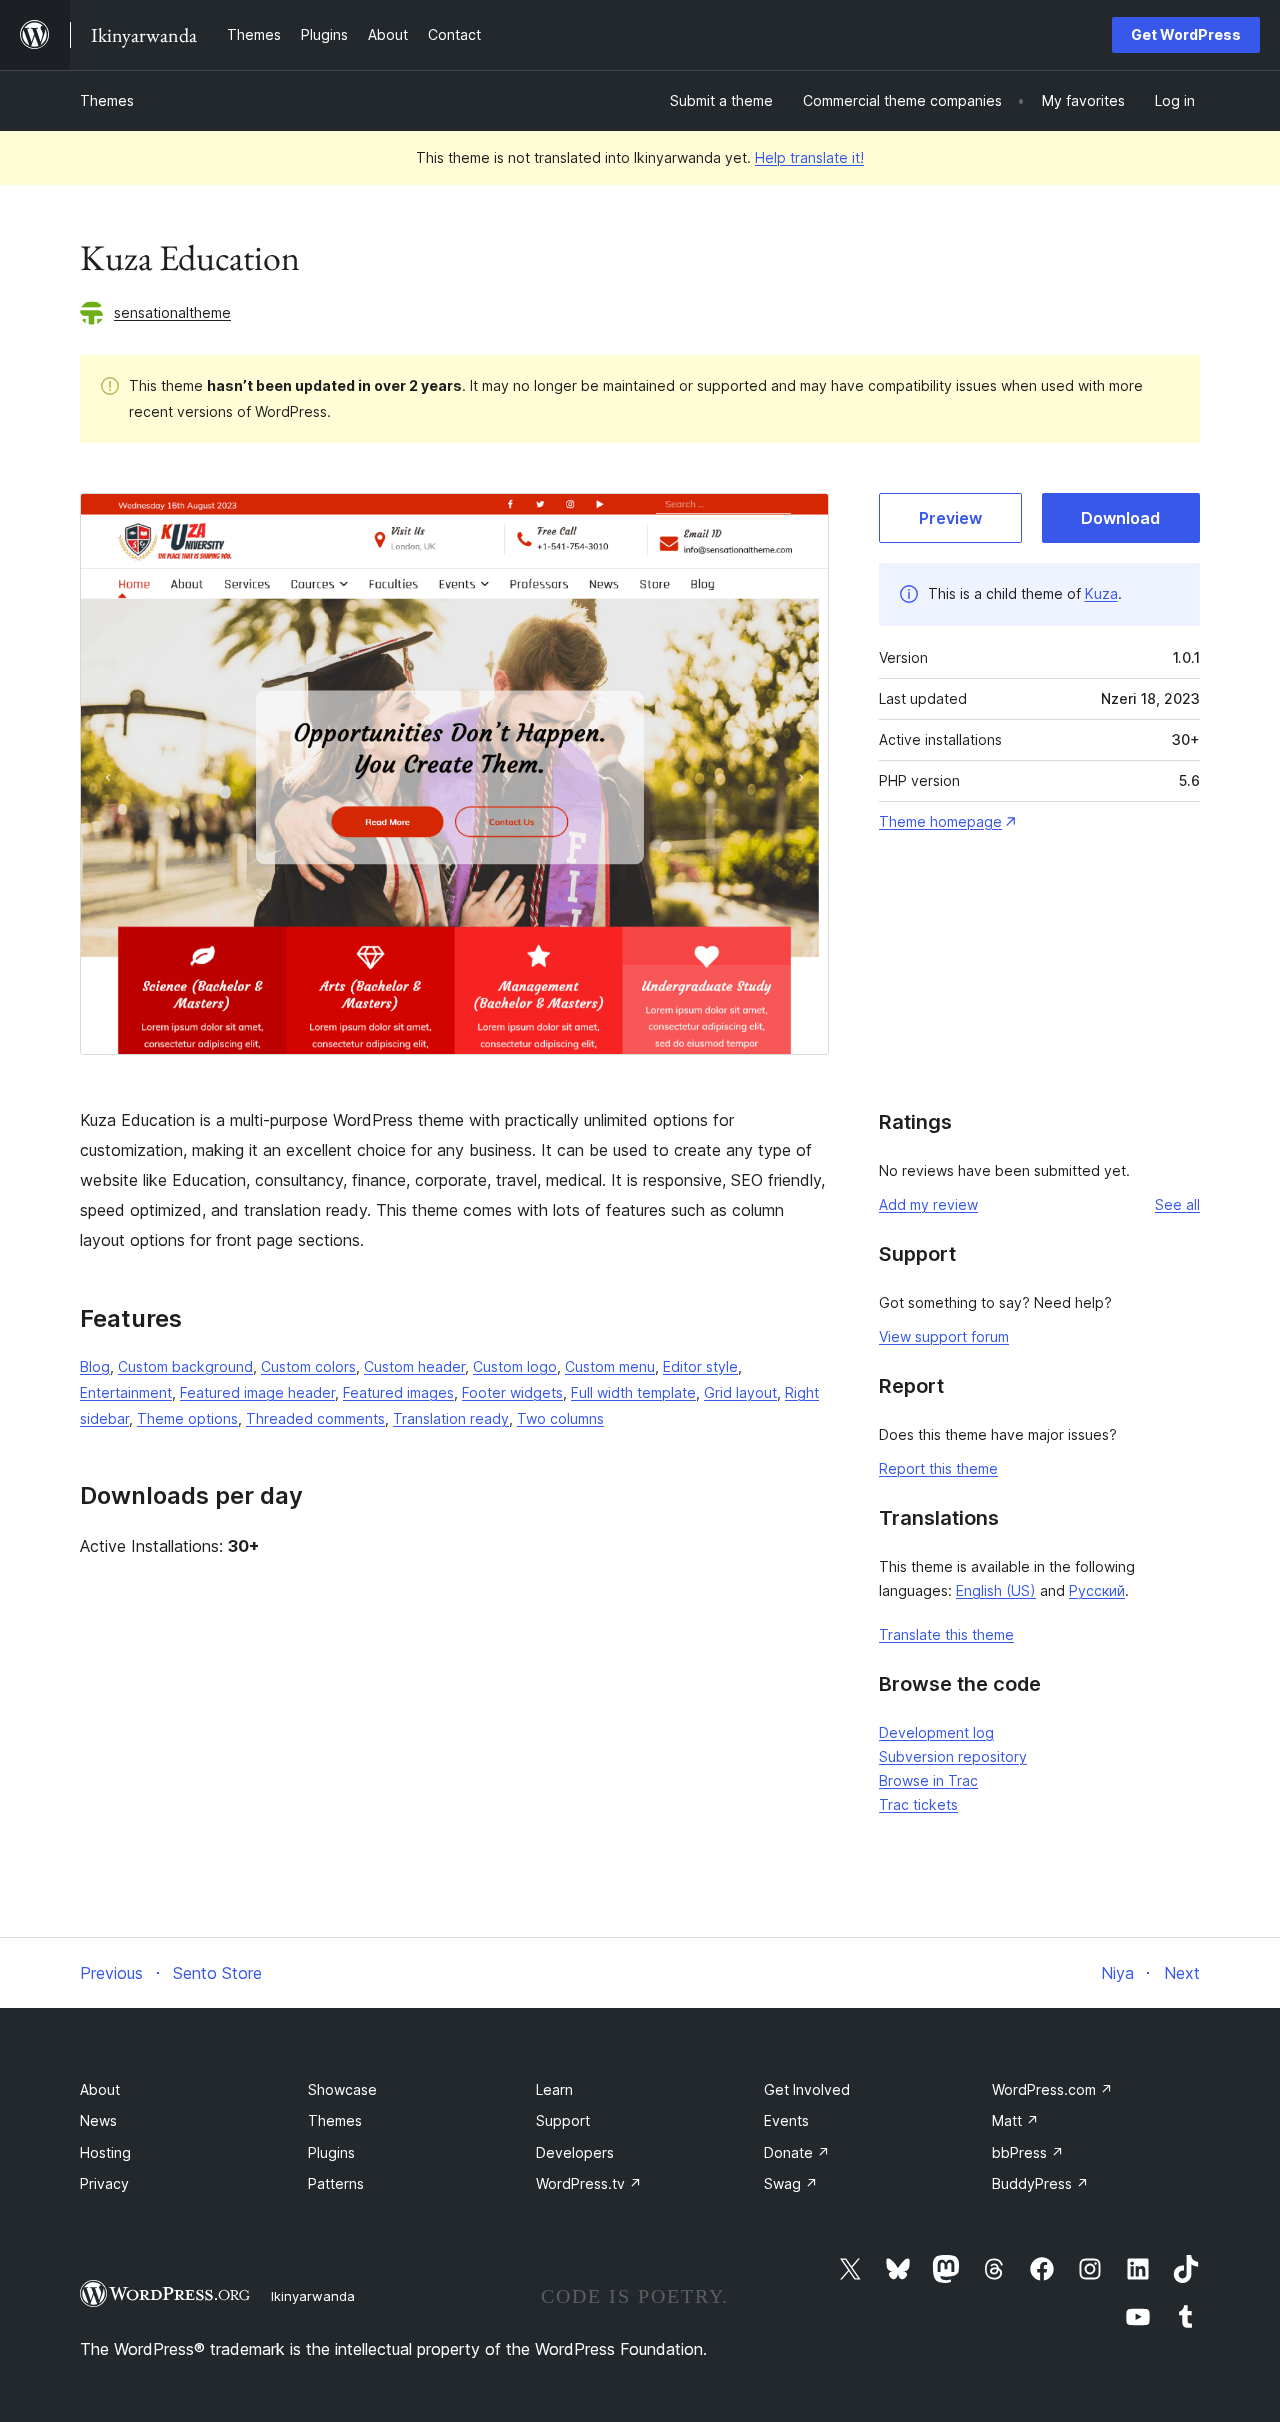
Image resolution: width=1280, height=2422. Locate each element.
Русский (1097, 1590)
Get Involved (807, 2089)
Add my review (928, 1204)
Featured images (398, 1392)
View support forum (944, 1336)
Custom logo (515, 1366)
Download (1120, 518)
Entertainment (126, 1392)
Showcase (342, 2089)
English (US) (996, 1590)
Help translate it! (809, 157)
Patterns (336, 2183)
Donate (797, 2152)
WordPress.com (1052, 2089)
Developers (575, 2152)
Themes (107, 100)
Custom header (414, 1366)
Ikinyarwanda (313, 2296)
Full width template (633, 1392)
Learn (554, 2089)
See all (1177, 1204)
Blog (95, 1366)
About (100, 2089)
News (98, 2120)
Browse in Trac (928, 1780)
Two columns (560, 1418)
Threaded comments (315, 1418)
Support (563, 2120)
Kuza (1101, 593)
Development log (936, 1732)
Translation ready (451, 1418)
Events (786, 2120)
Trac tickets (918, 1804)
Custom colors (308, 1366)
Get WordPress (1186, 34)
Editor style (700, 1366)
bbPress (1028, 2152)
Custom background (185, 1366)
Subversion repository (953, 1756)
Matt (1015, 2120)
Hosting (105, 2152)
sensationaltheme (172, 312)
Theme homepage (940, 821)
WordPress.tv (589, 2183)
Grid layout (740, 1392)
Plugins (331, 2152)
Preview (950, 518)
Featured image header (257, 1392)
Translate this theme (946, 1634)
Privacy (104, 2183)
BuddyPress (1040, 2183)
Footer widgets (512, 1392)
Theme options (187, 1418)
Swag (791, 2183)
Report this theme (938, 1468)
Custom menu (610, 1366)
